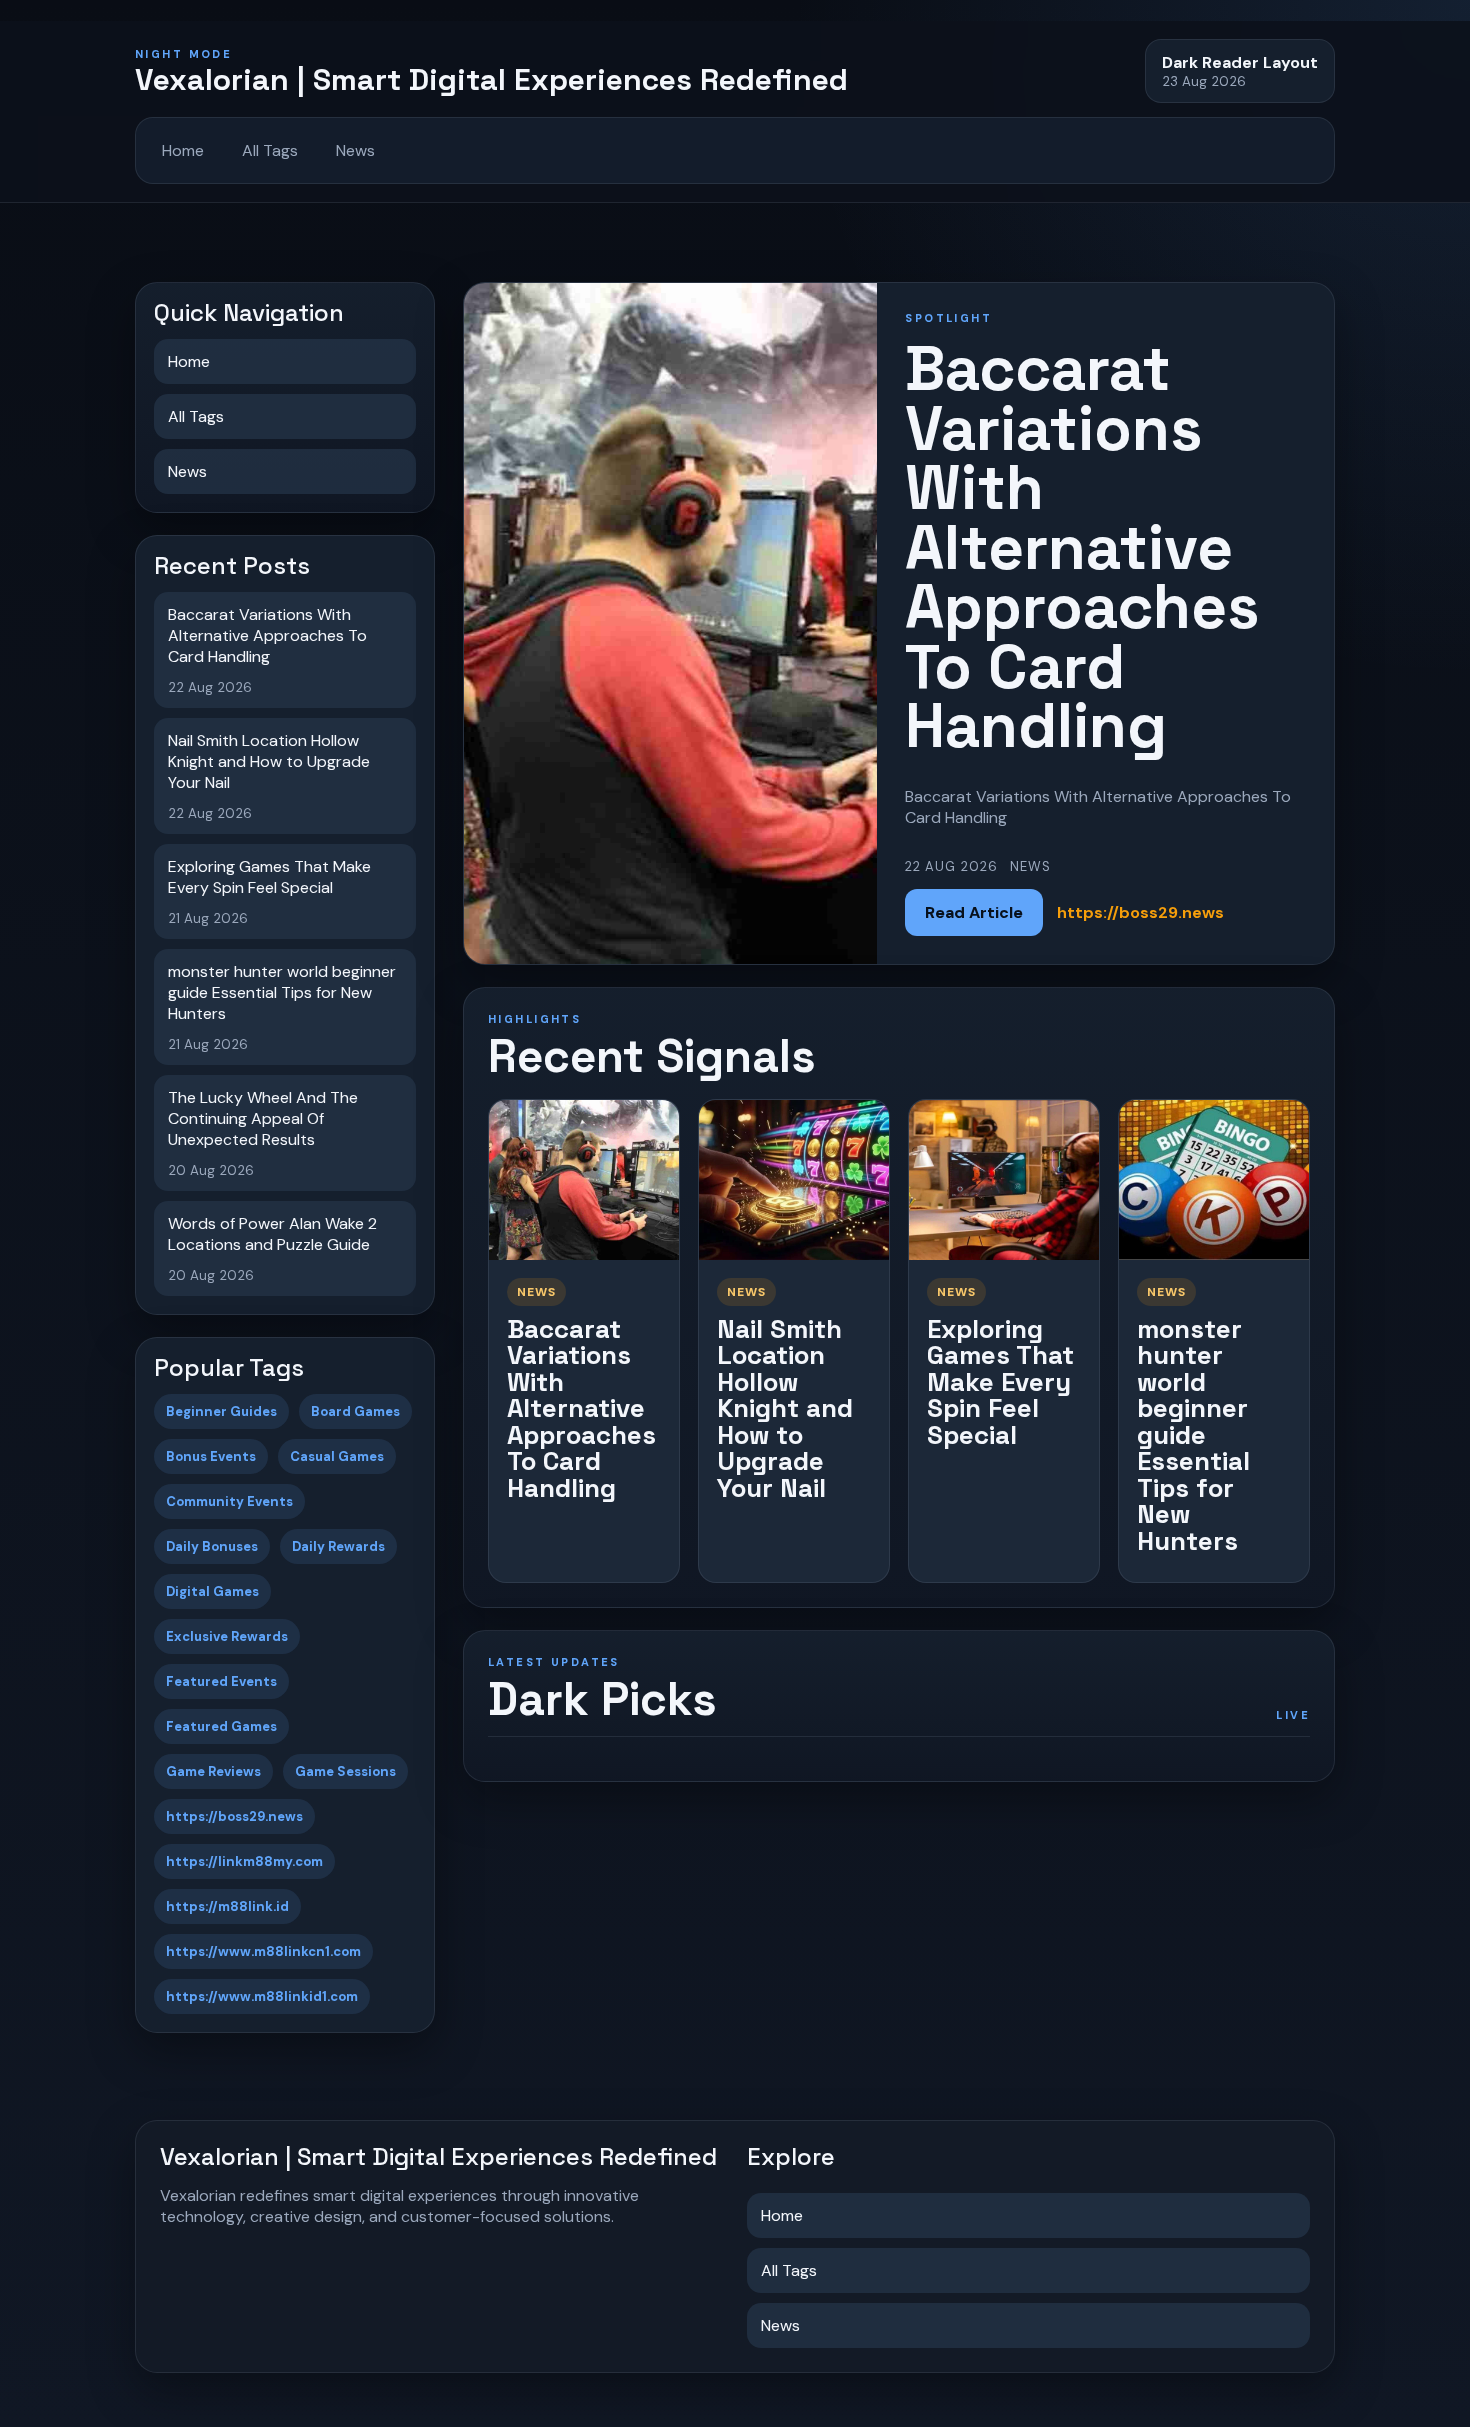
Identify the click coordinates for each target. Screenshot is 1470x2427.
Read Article (974, 912)
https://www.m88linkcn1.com (263, 1951)
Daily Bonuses (212, 1546)
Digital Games (212, 1591)
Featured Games (221, 1726)
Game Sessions (345, 1771)
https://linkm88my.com (244, 1861)
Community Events (229, 1501)
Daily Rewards (338, 1546)
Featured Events (221, 1681)
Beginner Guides (221, 1411)
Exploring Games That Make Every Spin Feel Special (1000, 1382)
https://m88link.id (227, 1906)
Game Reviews (213, 1771)
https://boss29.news (234, 1816)
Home (183, 150)
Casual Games (337, 1456)
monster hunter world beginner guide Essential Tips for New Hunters (1193, 1435)
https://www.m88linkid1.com (262, 1996)
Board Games (355, 1411)
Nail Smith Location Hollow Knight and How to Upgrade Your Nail (785, 1408)
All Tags (270, 150)
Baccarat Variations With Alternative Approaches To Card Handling (581, 1408)
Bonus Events (211, 1456)
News (355, 150)
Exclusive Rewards (227, 1636)
